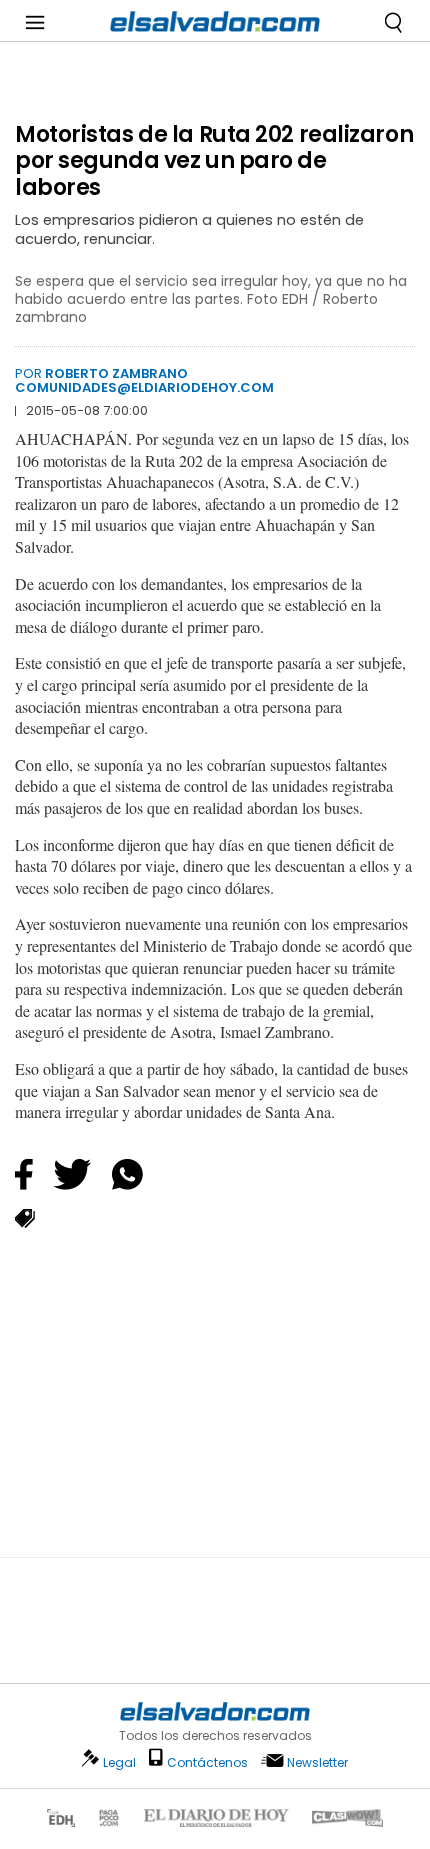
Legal (119, 1762)
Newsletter (317, 1762)
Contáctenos (207, 1762)
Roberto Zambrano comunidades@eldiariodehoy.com (144, 380)
